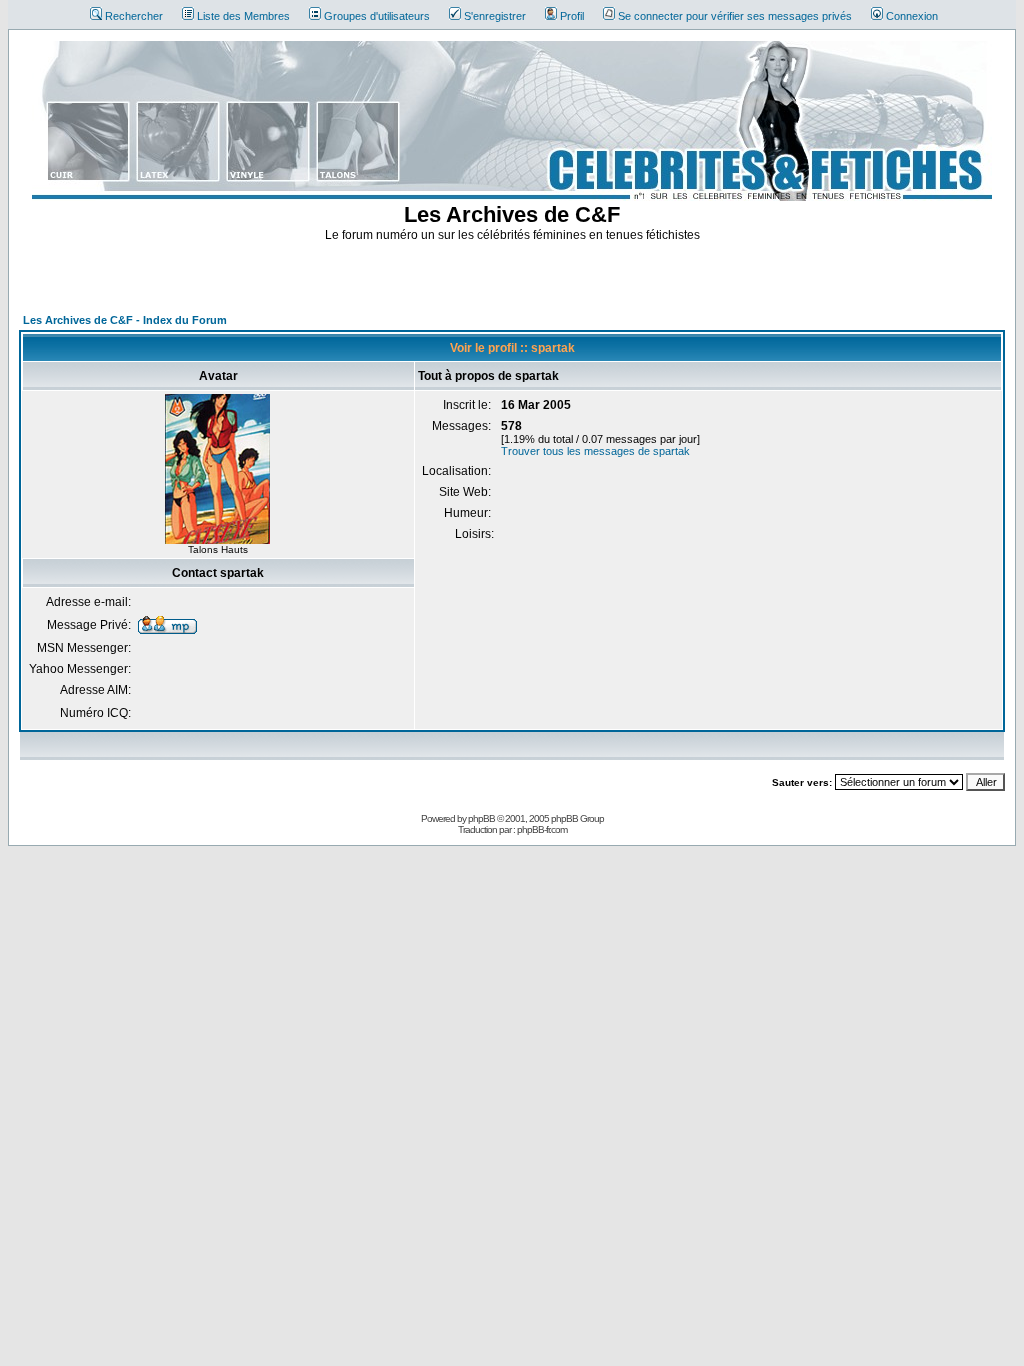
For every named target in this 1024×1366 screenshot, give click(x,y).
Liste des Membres (243, 16)
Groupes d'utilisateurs (377, 16)
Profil (572, 16)
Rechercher (134, 16)
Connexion (912, 16)
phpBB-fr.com (542, 829)
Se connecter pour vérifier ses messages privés (735, 16)
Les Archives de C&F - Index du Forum (125, 320)
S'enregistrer (495, 16)
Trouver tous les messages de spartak (595, 451)
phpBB (481, 818)
